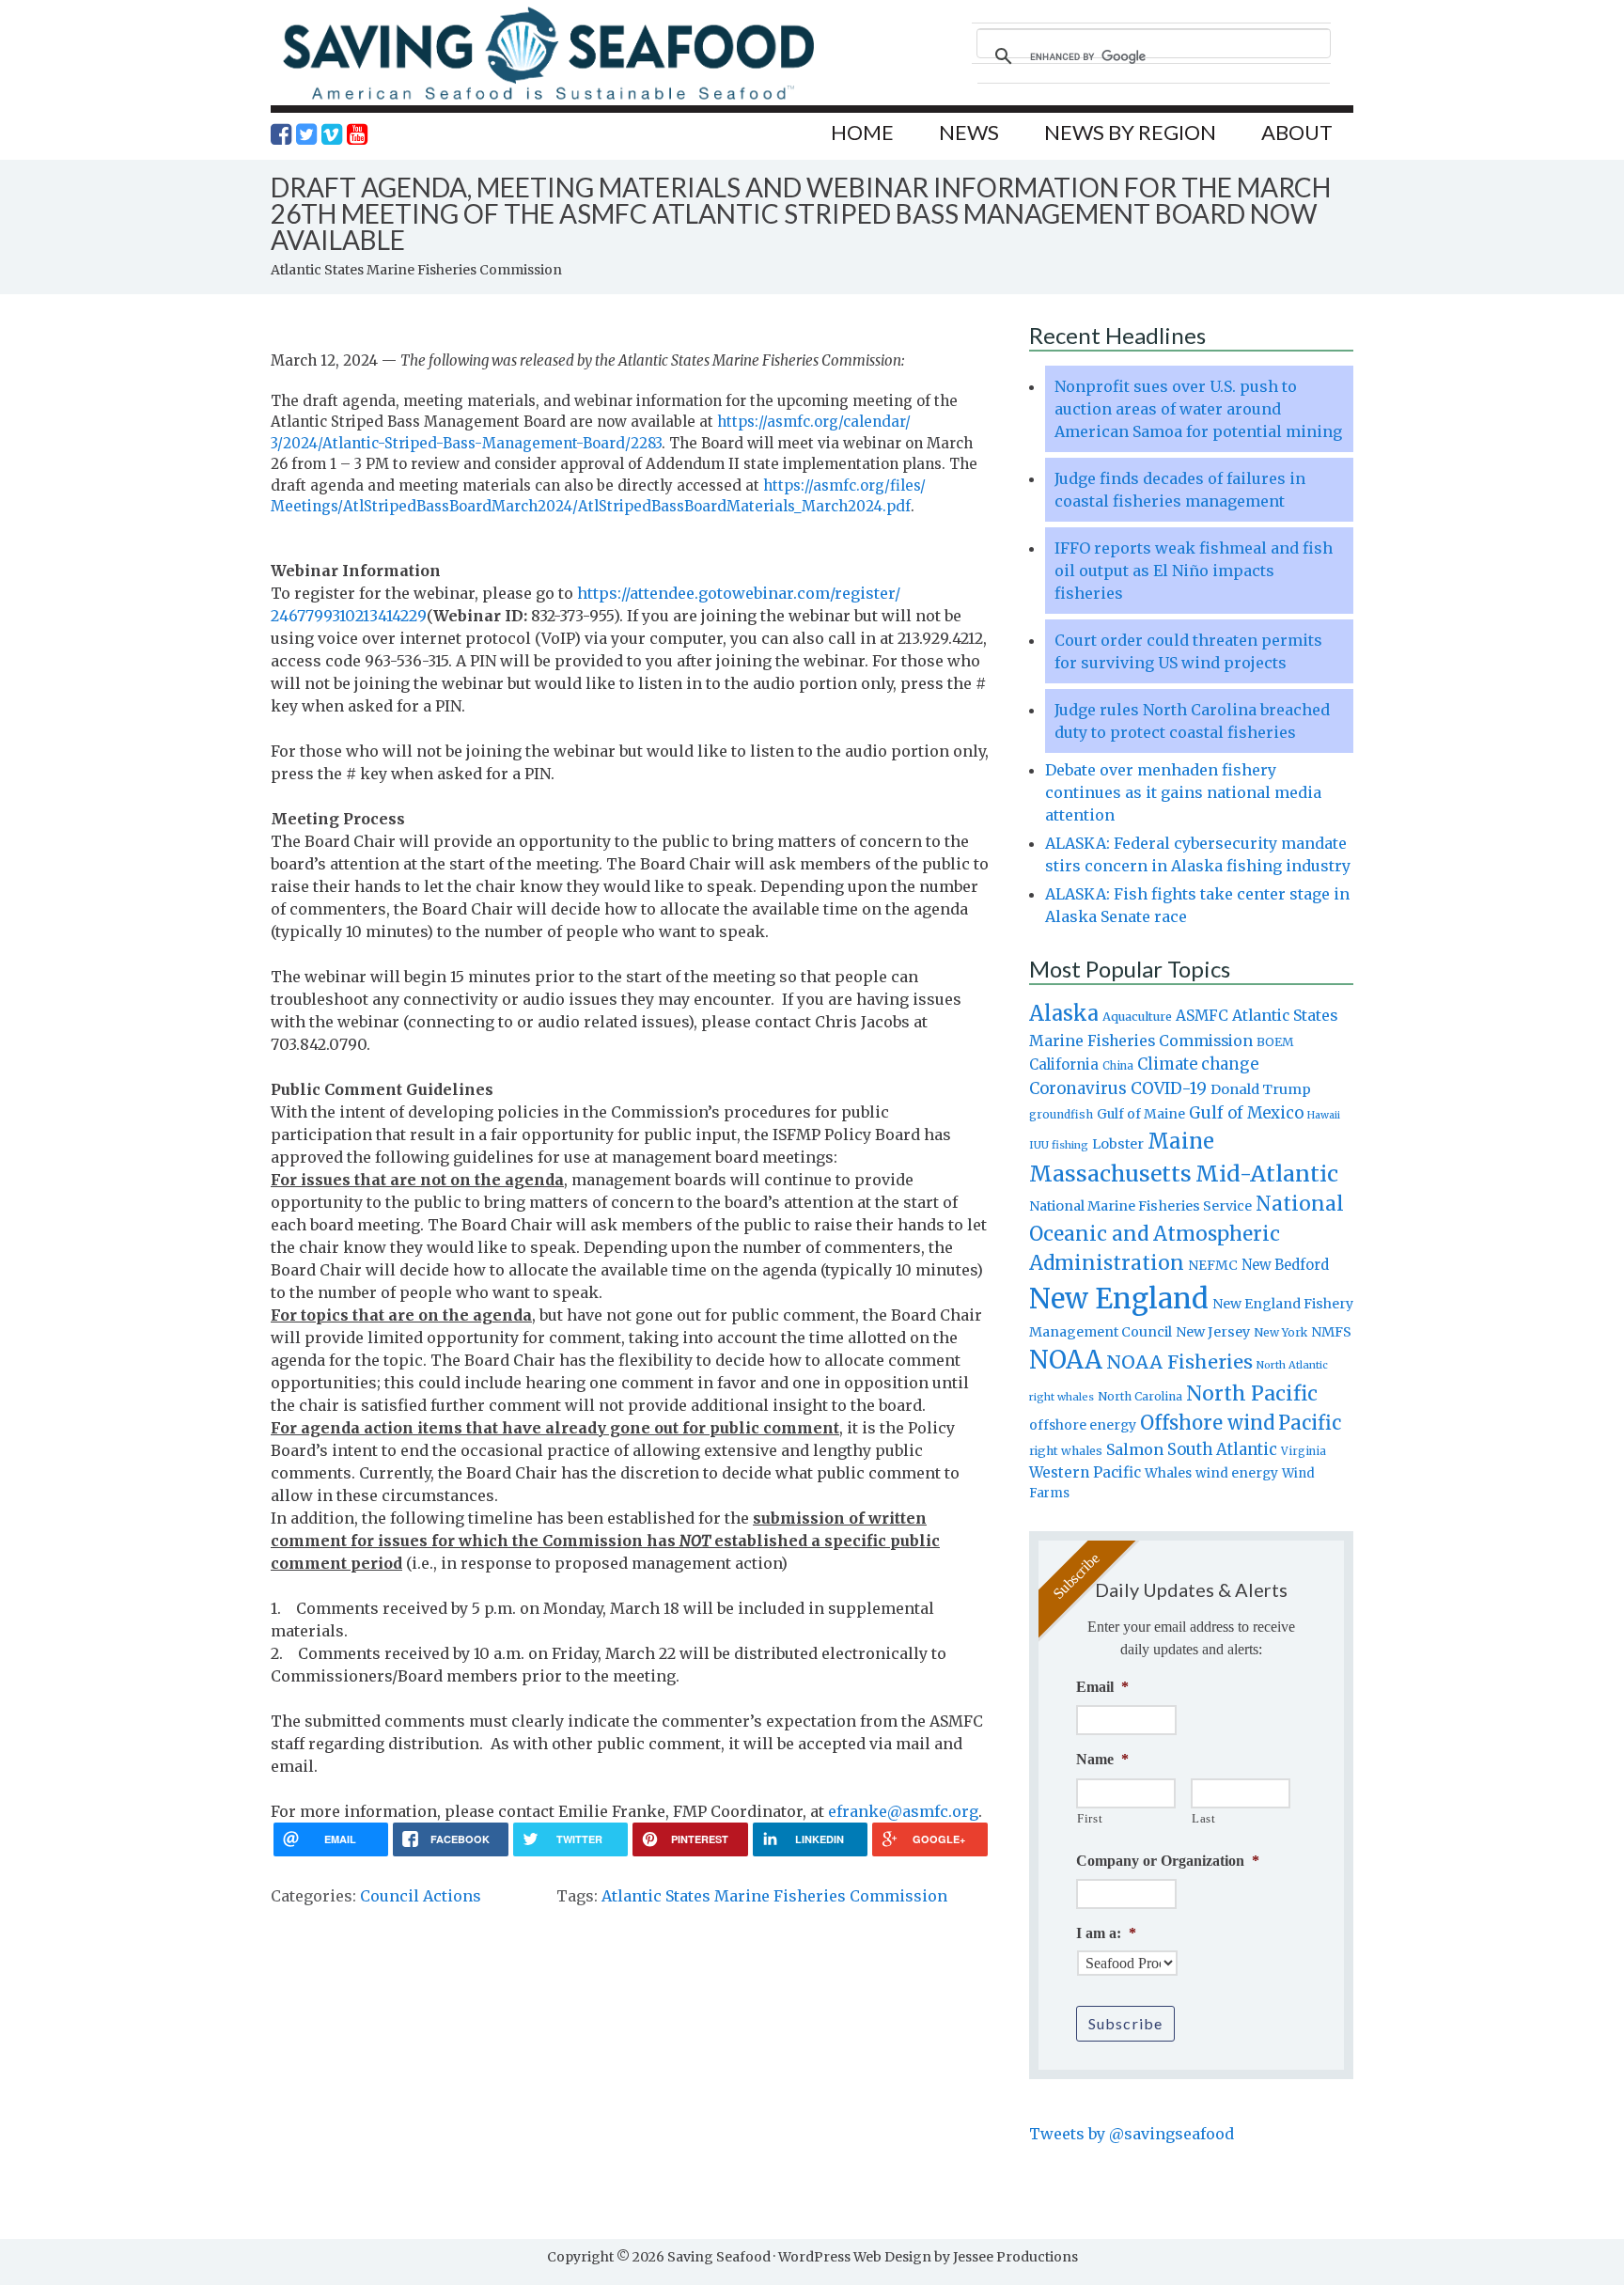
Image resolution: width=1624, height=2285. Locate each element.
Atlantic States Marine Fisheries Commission (774, 1896)
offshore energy (1083, 1425)
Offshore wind (1207, 1423)
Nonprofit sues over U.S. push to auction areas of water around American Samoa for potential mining (1198, 409)
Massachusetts (1110, 1174)
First (1090, 1818)
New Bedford (1285, 1265)
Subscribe (1125, 2023)
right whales (1066, 1451)
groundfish (1061, 1114)
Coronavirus (1078, 1088)
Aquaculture (1137, 1016)
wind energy (1237, 1473)
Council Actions (421, 1896)
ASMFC (1202, 1016)
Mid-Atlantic (1267, 1174)
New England (1119, 1299)
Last (1204, 1818)
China (1118, 1066)
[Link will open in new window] (281, 134)
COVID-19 (1169, 1088)
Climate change (1198, 1064)
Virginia (1304, 1451)
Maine (1181, 1141)
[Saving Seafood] (548, 99)
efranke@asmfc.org (903, 1811)
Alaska (1064, 1014)
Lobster (1118, 1144)
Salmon (1135, 1449)
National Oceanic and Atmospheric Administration (1187, 1233)
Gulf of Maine (1141, 1114)
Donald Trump (1261, 1089)
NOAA (1066, 1360)
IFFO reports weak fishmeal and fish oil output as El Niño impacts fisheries (1194, 571)
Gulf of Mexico (1246, 1113)
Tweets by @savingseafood (1132, 2134)
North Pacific (1252, 1393)
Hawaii (1324, 1115)
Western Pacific (1085, 1472)
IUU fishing (1059, 1145)
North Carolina (1140, 1396)
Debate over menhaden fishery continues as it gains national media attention (1183, 792)
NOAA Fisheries (1179, 1362)
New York (1280, 1332)
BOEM (1275, 1042)
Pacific (1310, 1423)
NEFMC (1213, 1265)
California (1064, 1064)
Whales (1168, 1473)
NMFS (1331, 1332)
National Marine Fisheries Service (1140, 1206)
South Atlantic (1222, 1449)
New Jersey (1213, 1332)
